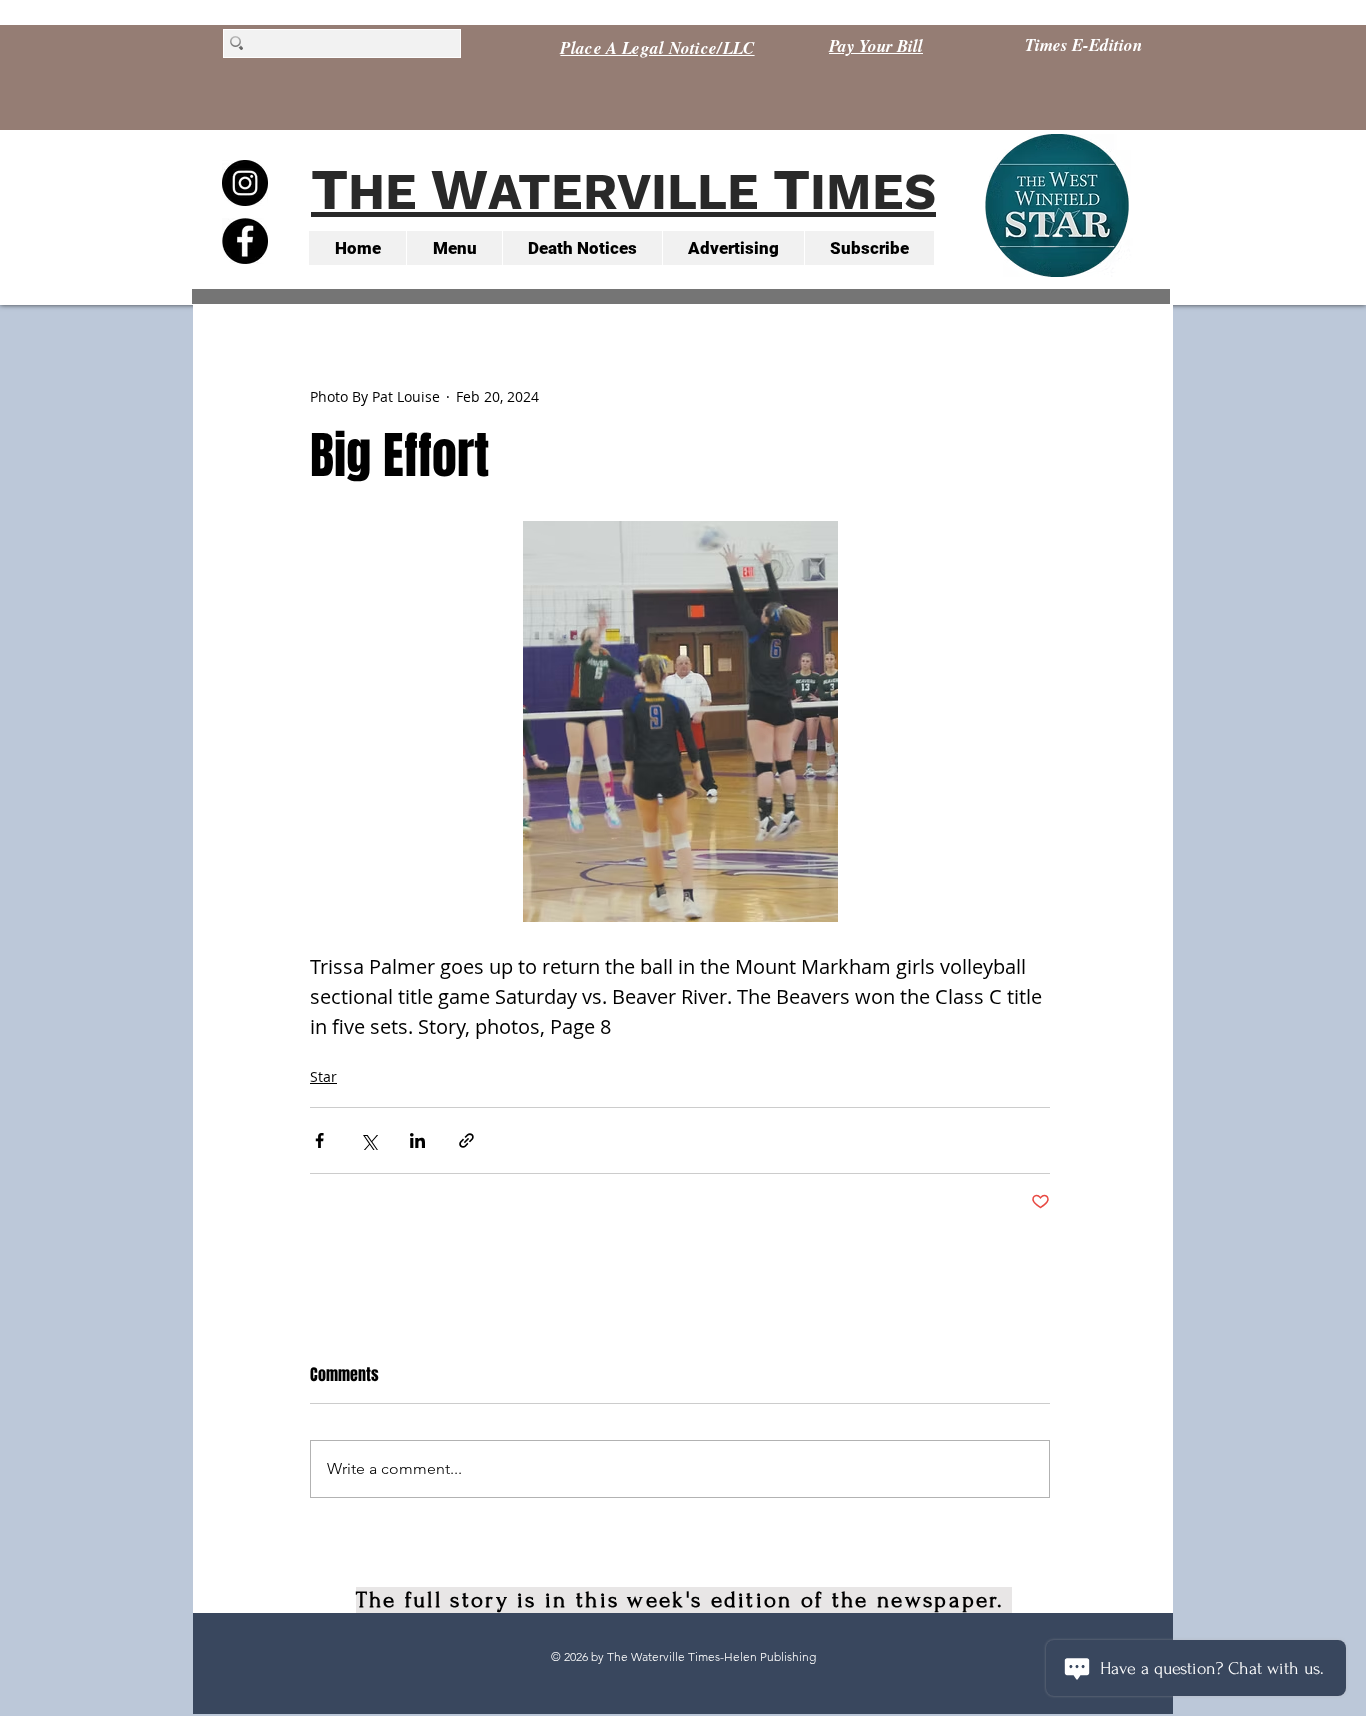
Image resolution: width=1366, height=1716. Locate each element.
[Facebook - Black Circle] (245, 241)
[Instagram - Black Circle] (245, 183)
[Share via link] (466, 1140)
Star (323, 1076)
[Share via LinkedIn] (417, 1140)
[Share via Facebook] (319, 1140)
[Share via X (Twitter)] (368, 1140)
